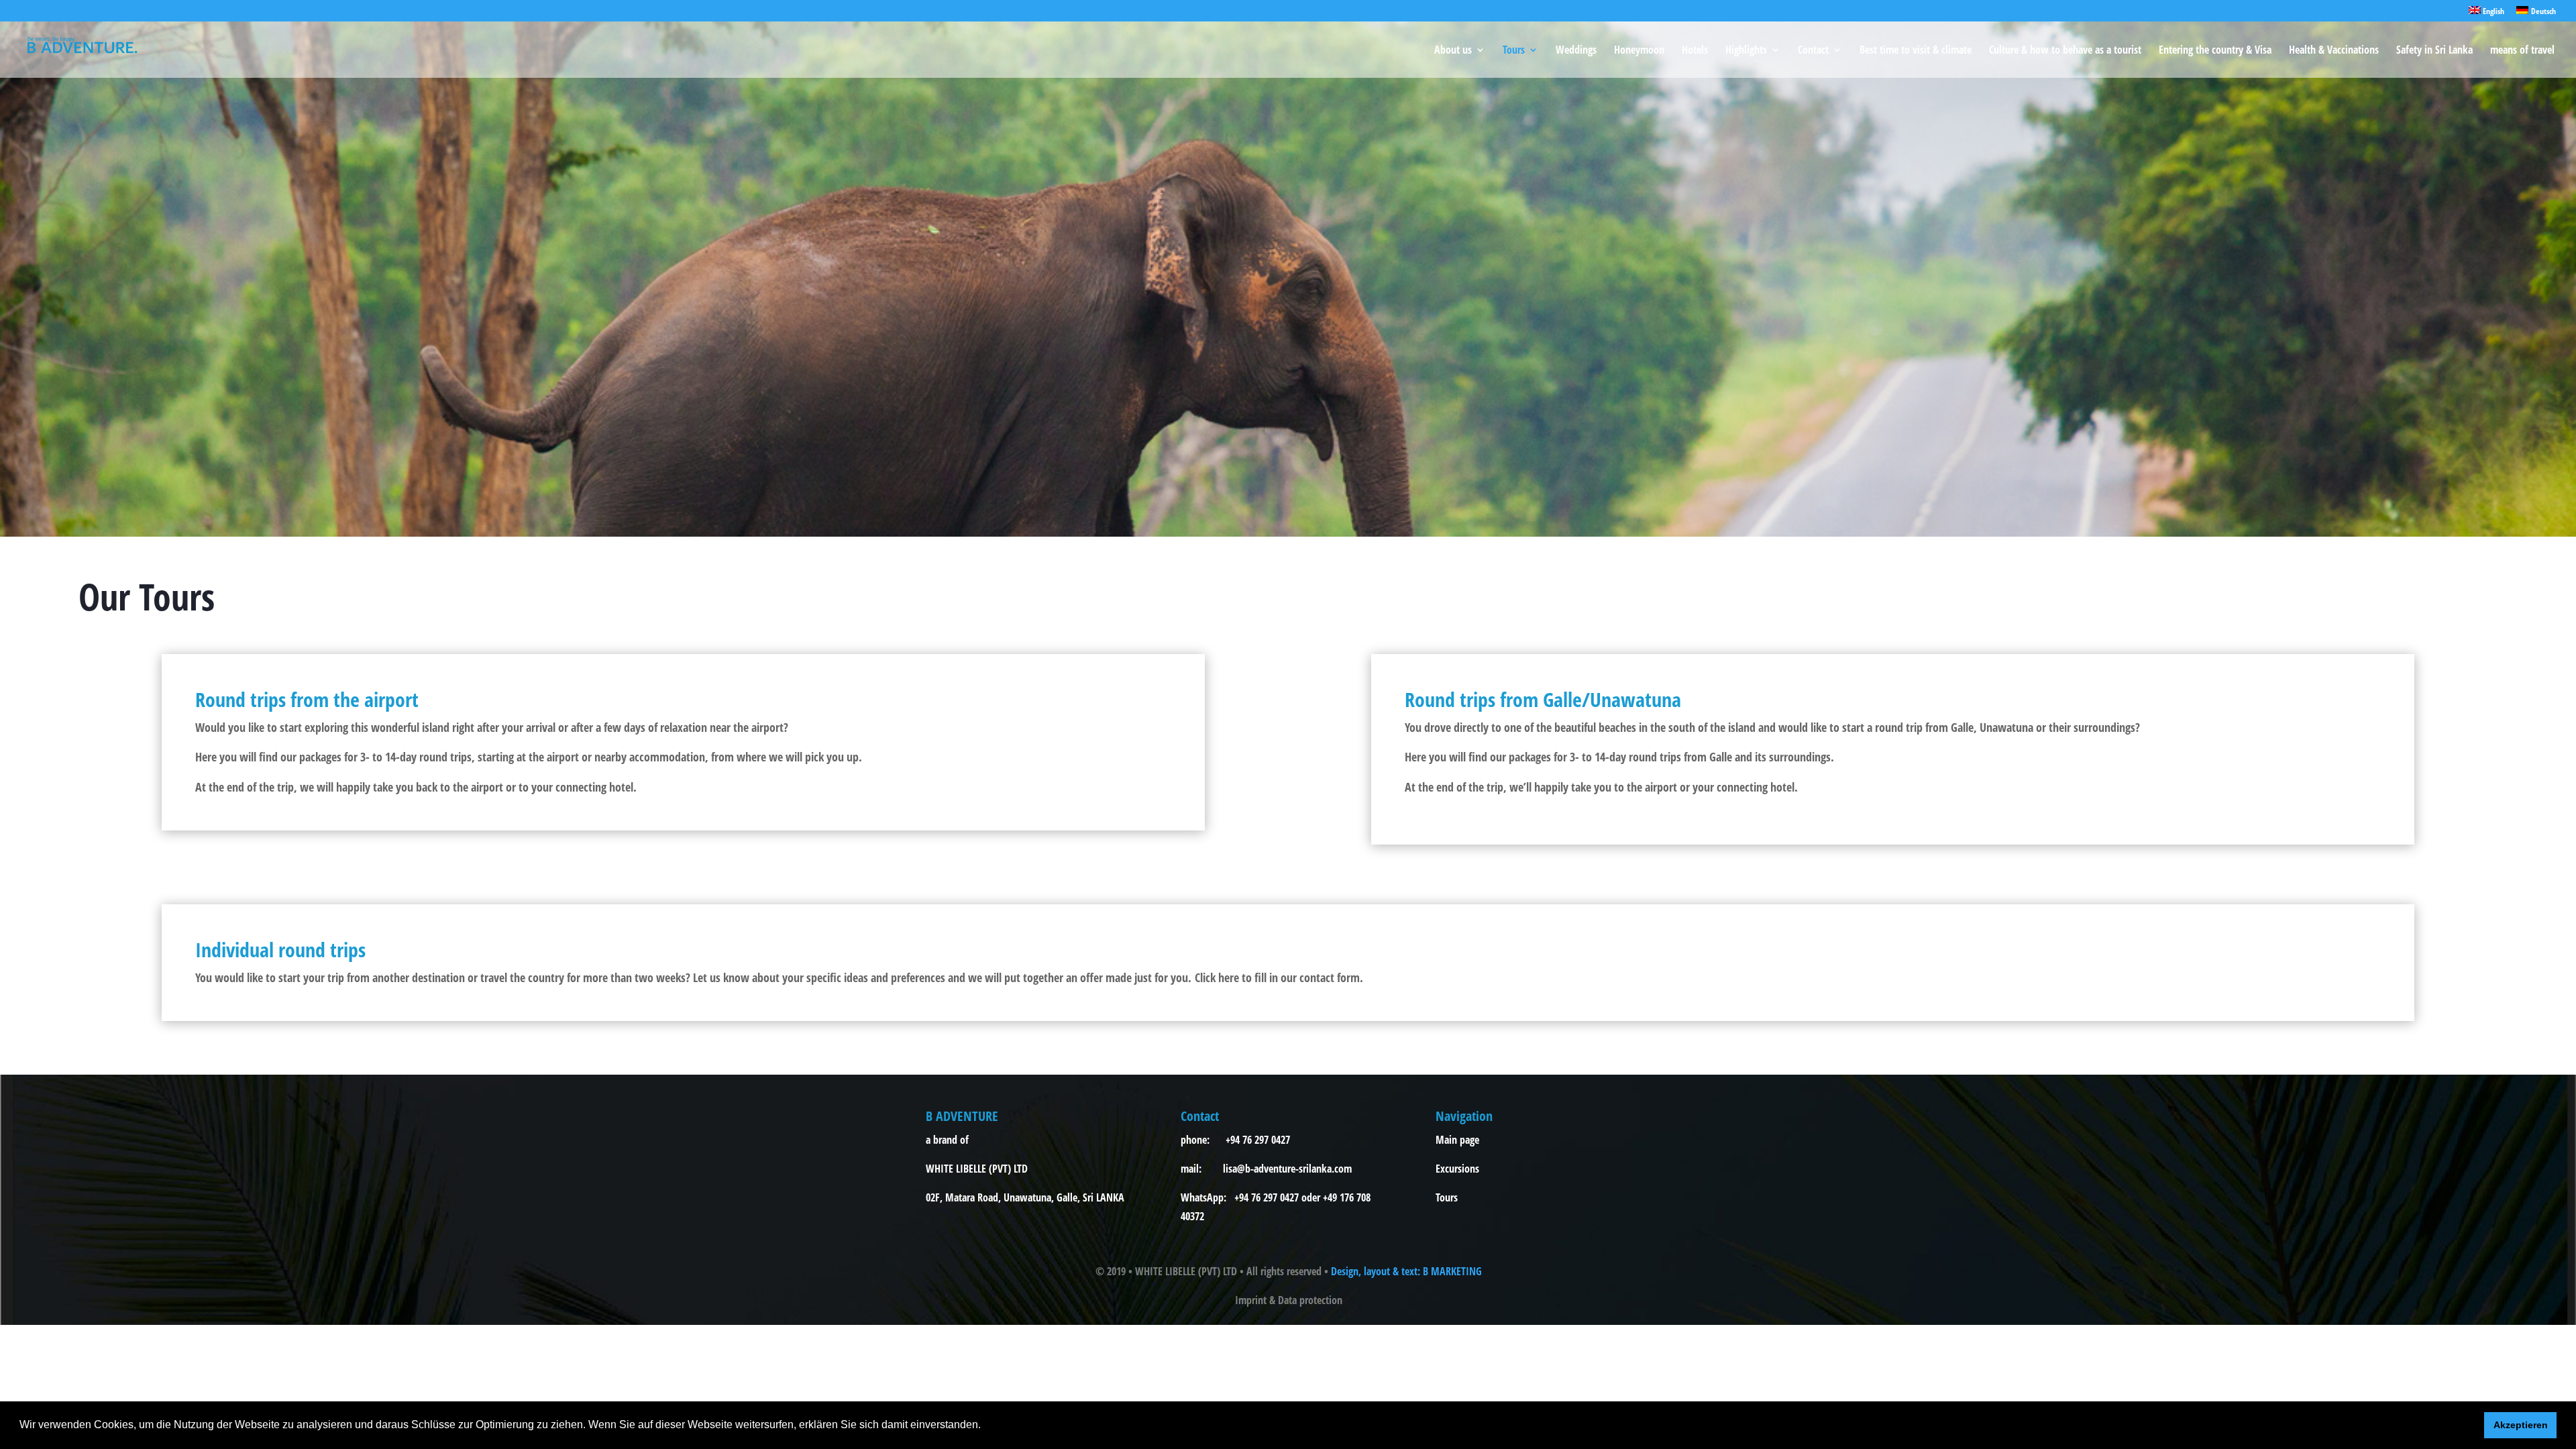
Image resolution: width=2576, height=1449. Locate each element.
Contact (1813, 51)
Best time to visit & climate (1916, 51)
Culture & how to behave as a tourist (2065, 51)
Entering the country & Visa (2215, 51)
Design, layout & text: (1377, 1271)
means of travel (2522, 51)
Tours (1514, 51)
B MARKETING (1452, 1271)
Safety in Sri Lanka (2434, 51)
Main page (1457, 1140)
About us (1453, 51)
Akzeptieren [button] (2521, 1425)
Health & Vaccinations (2334, 51)
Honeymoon (1639, 51)
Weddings (1576, 51)
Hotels (1695, 51)
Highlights (1746, 51)
